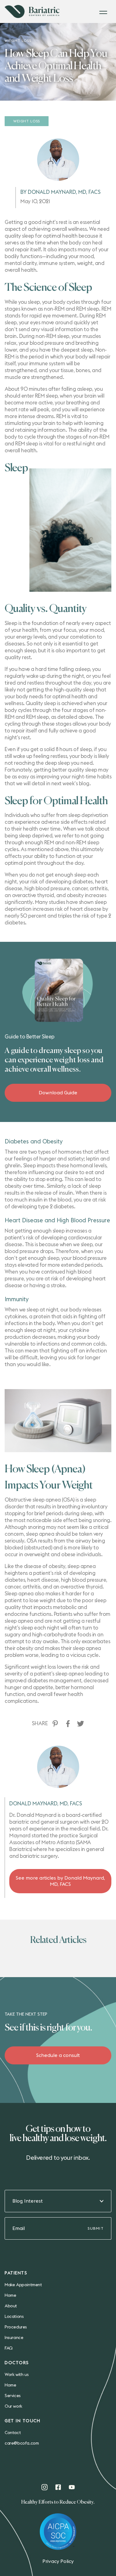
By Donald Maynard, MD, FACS (60, 192)
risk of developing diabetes (62, 882)
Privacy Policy (58, 2561)
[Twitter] (81, 1724)
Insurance (14, 2338)
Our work (13, 2406)
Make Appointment (23, 2285)
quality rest (18, 657)
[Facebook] (68, 1724)
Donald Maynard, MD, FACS (46, 1804)
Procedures (16, 2327)
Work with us (17, 2375)
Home (10, 2296)
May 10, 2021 (35, 201)
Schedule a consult (58, 2055)
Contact (13, 2433)
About (11, 2306)
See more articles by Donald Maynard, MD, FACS (60, 1881)
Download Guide (58, 1093)
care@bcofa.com (22, 2443)
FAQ (9, 2348)
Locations (14, 2317)
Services (13, 2396)
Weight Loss (27, 121)
